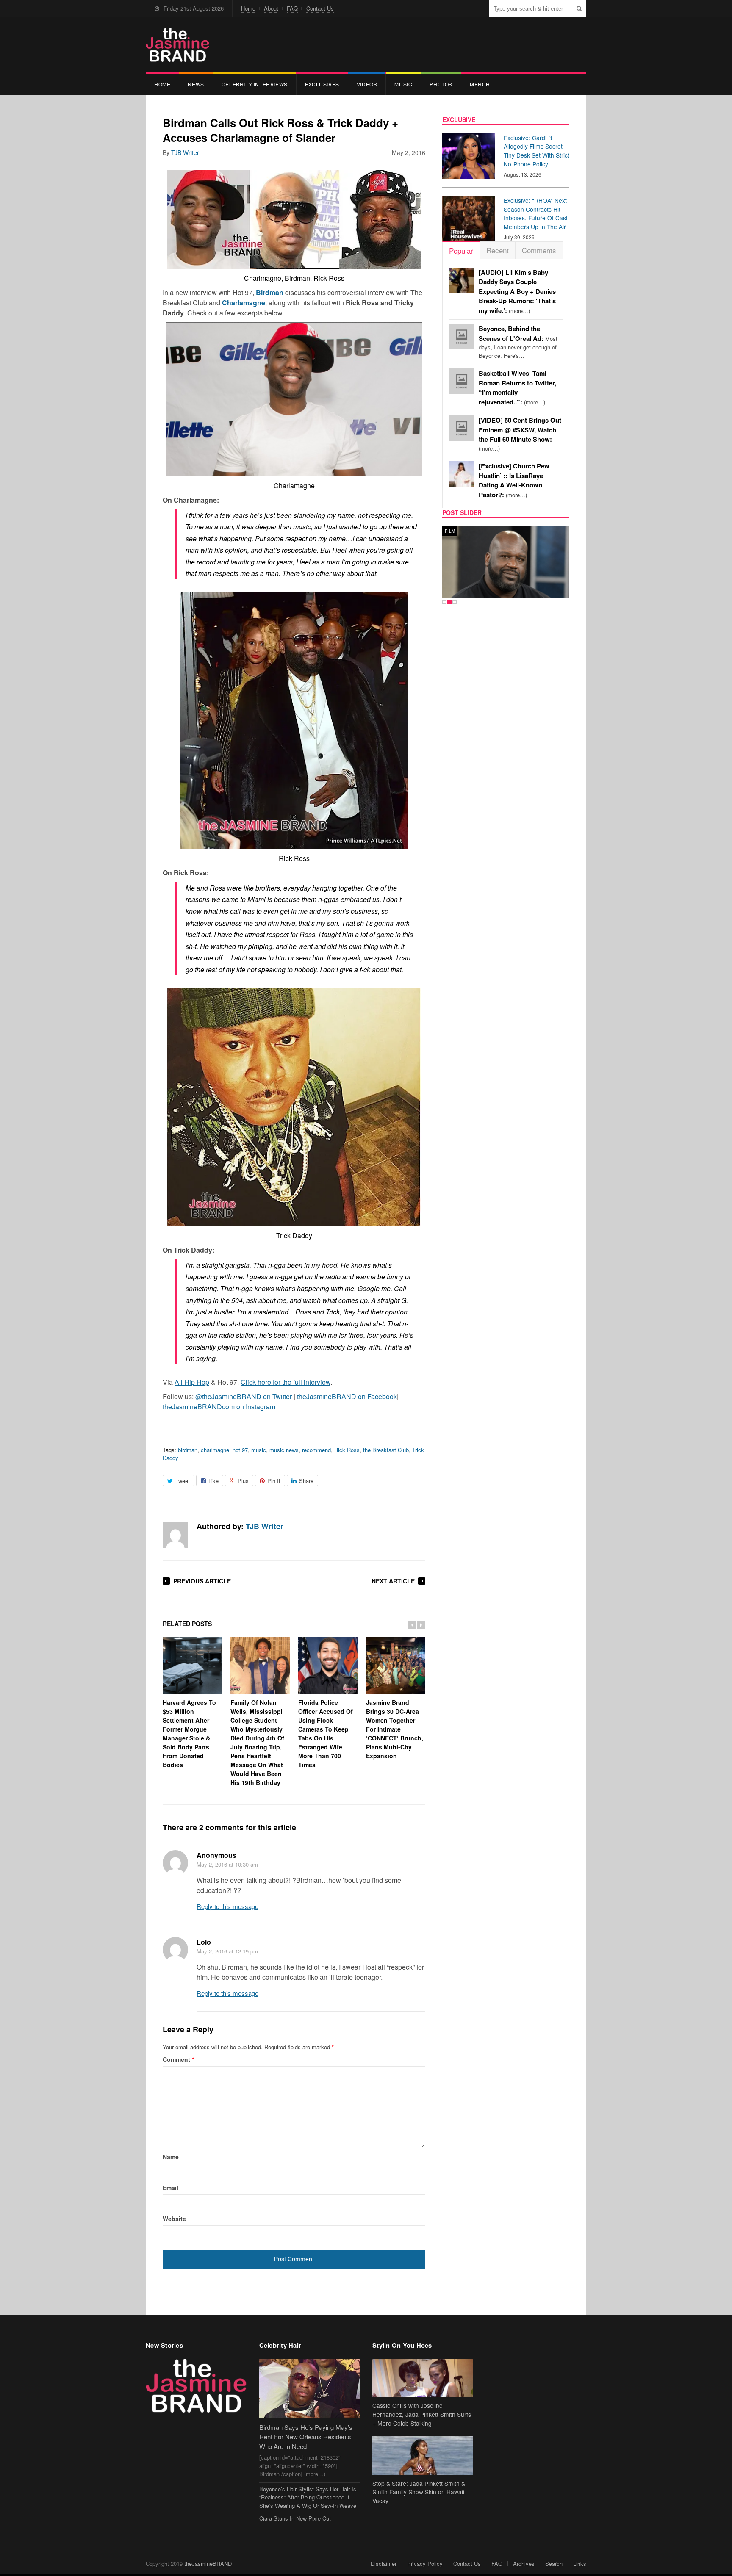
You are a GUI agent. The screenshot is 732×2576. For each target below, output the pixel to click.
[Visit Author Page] (175, 1535)
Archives (524, 2564)
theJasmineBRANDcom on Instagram (219, 1407)
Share (306, 1481)
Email (171, 2188)
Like (213, 1481)
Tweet (183, 1481)
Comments (539, 250)
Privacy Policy (425, 2564)
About (271, 8)
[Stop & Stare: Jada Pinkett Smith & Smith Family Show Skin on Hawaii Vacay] (423, 2456)
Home (248, 8)
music (259, 1450)
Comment (178, 2059)
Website (174, 2219)
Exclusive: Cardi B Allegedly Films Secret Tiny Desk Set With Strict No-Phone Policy (537, 151)
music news (284, 1450)
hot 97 (240, 1450)
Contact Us (320, 8)
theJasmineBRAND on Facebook (347, 1396)
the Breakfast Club (386, 1450)
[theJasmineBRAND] (177, 45)
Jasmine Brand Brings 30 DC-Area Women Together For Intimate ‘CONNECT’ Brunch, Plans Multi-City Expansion (395, 1729)
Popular (461, 250)
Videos (367, 84)
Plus (243, 1481)
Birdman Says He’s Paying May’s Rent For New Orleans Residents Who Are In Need (306, 2437)
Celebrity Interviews (255, 84)
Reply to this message (227, 1906)
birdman (188, 1450)
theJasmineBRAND (208, 2564)
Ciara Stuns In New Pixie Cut (295, 2518)
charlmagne (215, 1450)
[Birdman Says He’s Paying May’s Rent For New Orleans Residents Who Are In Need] (310, 2389)
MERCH (480, 84)
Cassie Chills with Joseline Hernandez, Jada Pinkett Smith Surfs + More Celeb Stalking (422, 2414)
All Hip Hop (192, 1382)
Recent (498, 250)
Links (580, 2564)
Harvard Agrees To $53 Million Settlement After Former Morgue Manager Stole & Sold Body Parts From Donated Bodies (189, 1733)
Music (403, 84)
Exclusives (322, 84)
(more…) (517, 292)
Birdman (270, 292)
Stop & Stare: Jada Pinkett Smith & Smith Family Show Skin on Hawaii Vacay (419, 2492)
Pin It (274, 1481)
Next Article (393, 1581)
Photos (441, 84)
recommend (316, 1450)
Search (554, 2564)
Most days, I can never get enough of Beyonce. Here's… (518, 342)
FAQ (292, 8)
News (196, 84)
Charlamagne (244, 303)
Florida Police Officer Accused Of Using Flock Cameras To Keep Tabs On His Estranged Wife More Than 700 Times (326, 1733)
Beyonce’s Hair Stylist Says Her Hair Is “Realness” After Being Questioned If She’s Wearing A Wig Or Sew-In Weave (308, 2497)
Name (171, 2157)
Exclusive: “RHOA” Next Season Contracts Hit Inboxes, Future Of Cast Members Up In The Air (536, 213)
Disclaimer (384, 2564)
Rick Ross (347, 1450)
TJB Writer (185, 152)
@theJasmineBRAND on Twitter (244, 1396)
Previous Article (202, 1581)
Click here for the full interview (286, 1382)
